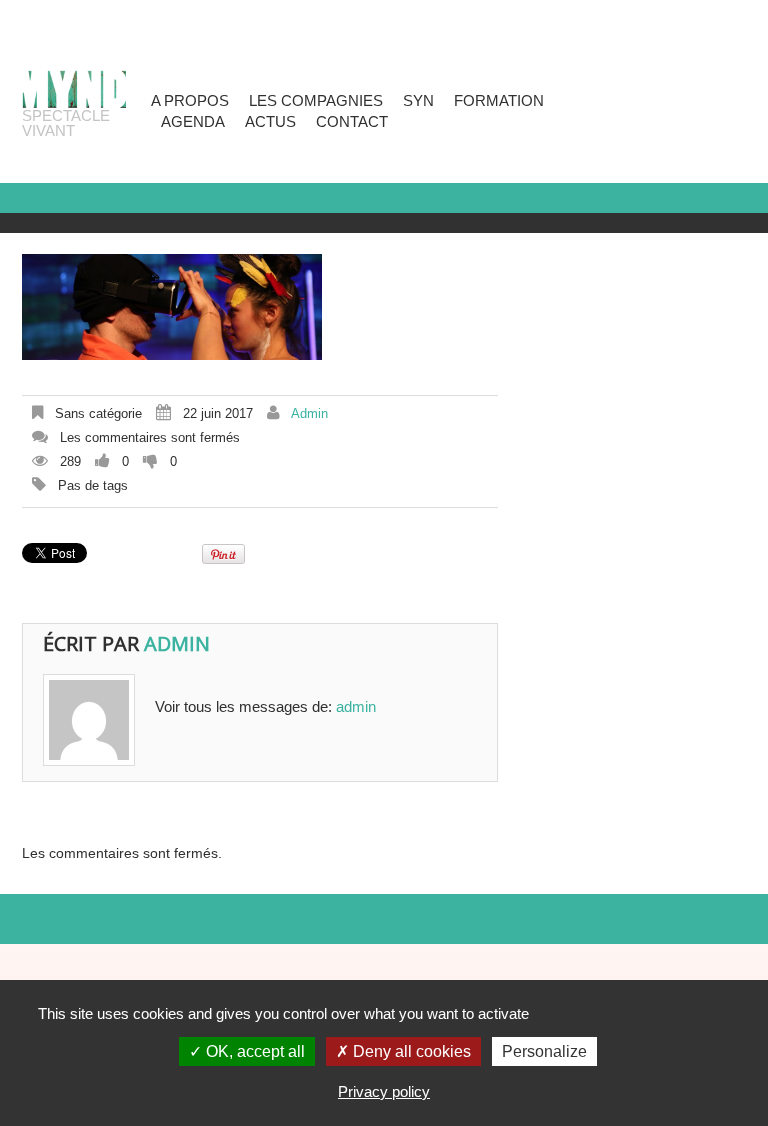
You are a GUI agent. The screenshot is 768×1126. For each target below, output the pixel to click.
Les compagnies (316, 100)
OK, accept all (253, 1051)
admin (309, 413)
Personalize (544, 1051)
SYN (418, 100)
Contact (352, 121)
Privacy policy (384, 1091)
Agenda (193, 121)
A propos (190, 100)
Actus (270, 121)
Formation (499, 100)
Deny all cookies (410, 1051)
